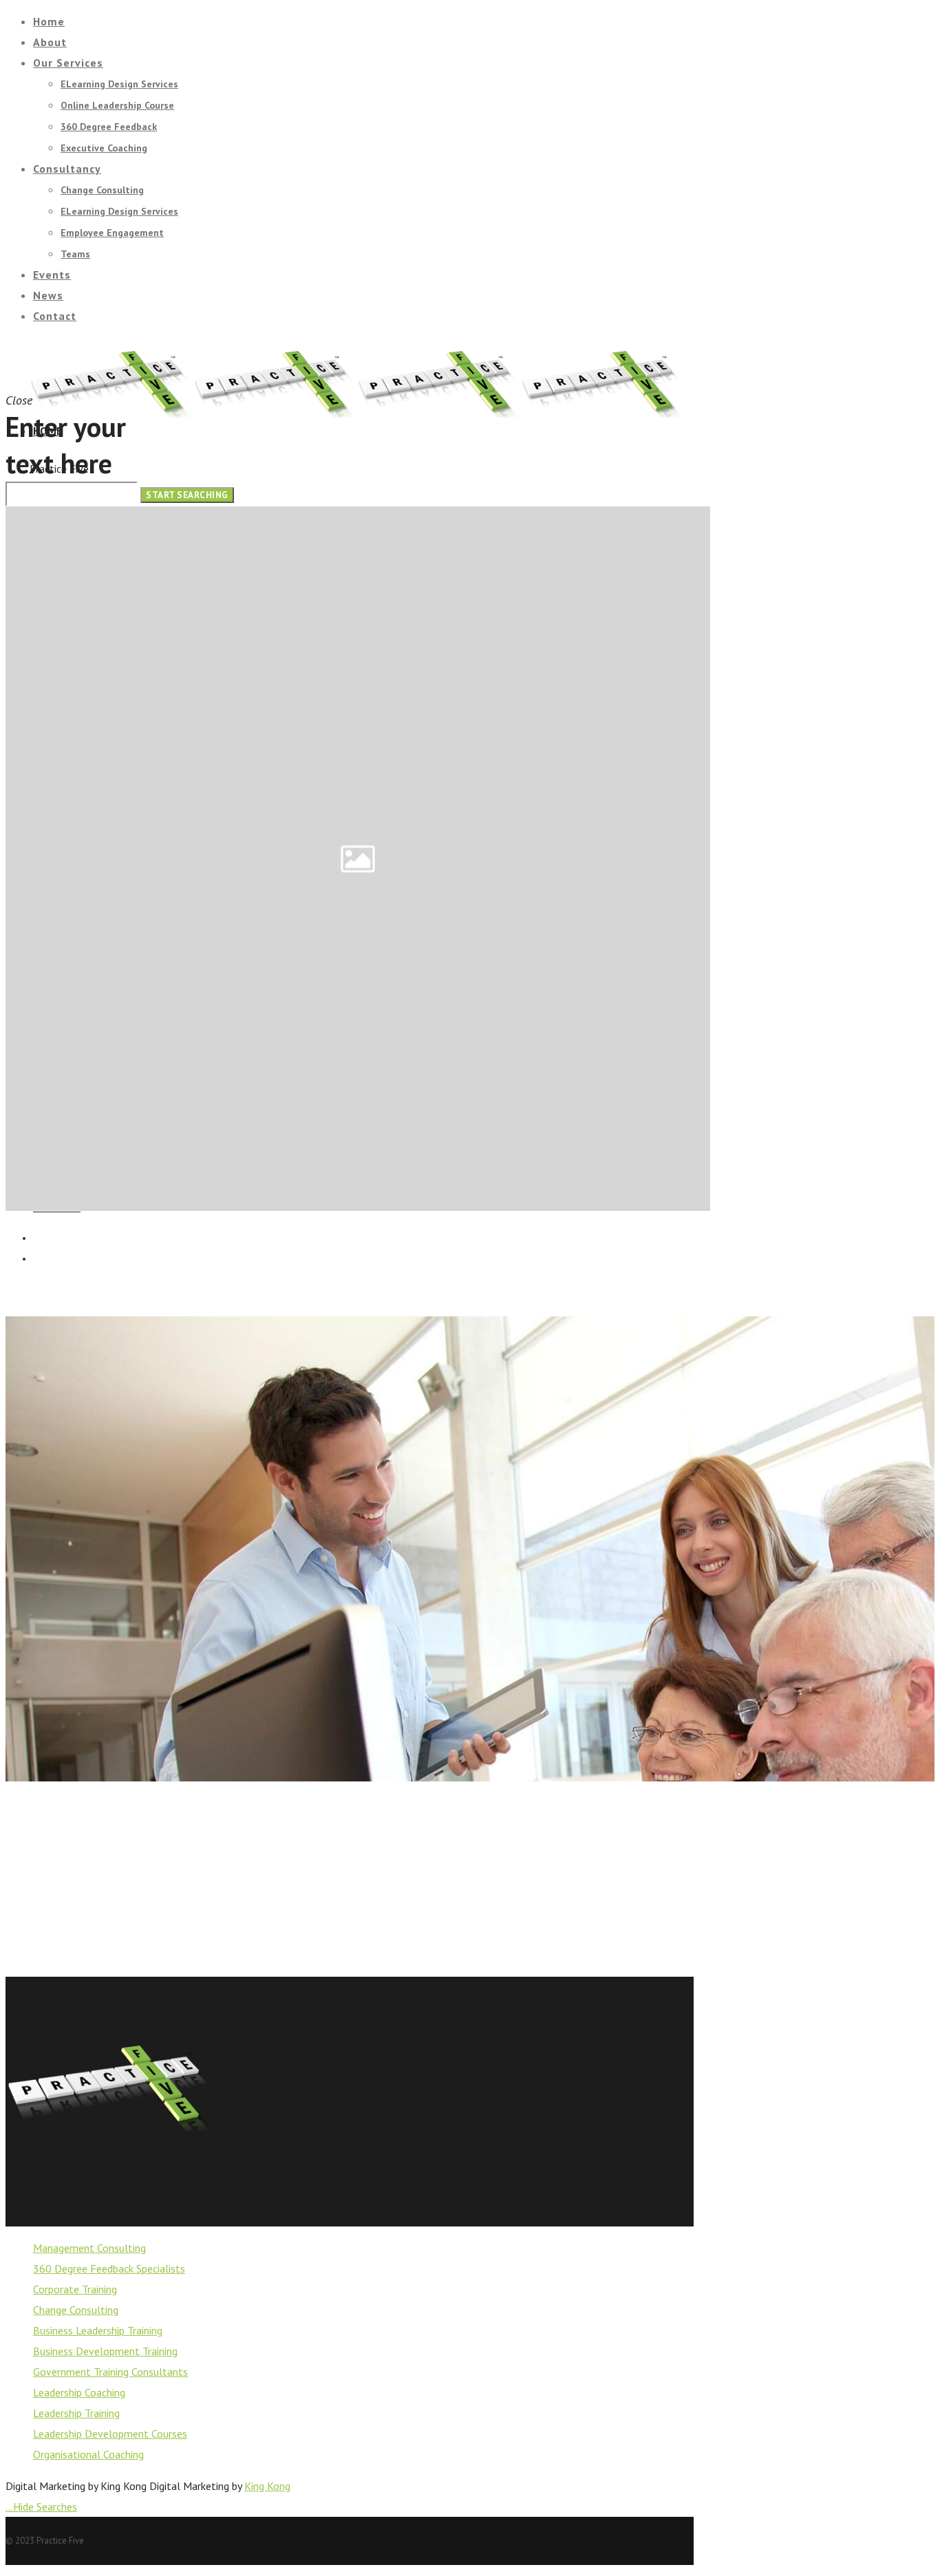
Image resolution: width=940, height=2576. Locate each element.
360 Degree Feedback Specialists (109, 2268)
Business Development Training (105, 2351)
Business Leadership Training (98, 2330)
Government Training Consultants (110, 2372)
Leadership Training (76, 2413)
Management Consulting (89, 2248)
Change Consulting (76, 2310)
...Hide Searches (41, 2507)
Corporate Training (75, 2289)
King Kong (267, 2486)
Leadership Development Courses (110, 2434)
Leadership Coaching (79, 2392)
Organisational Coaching (88, 2454)
